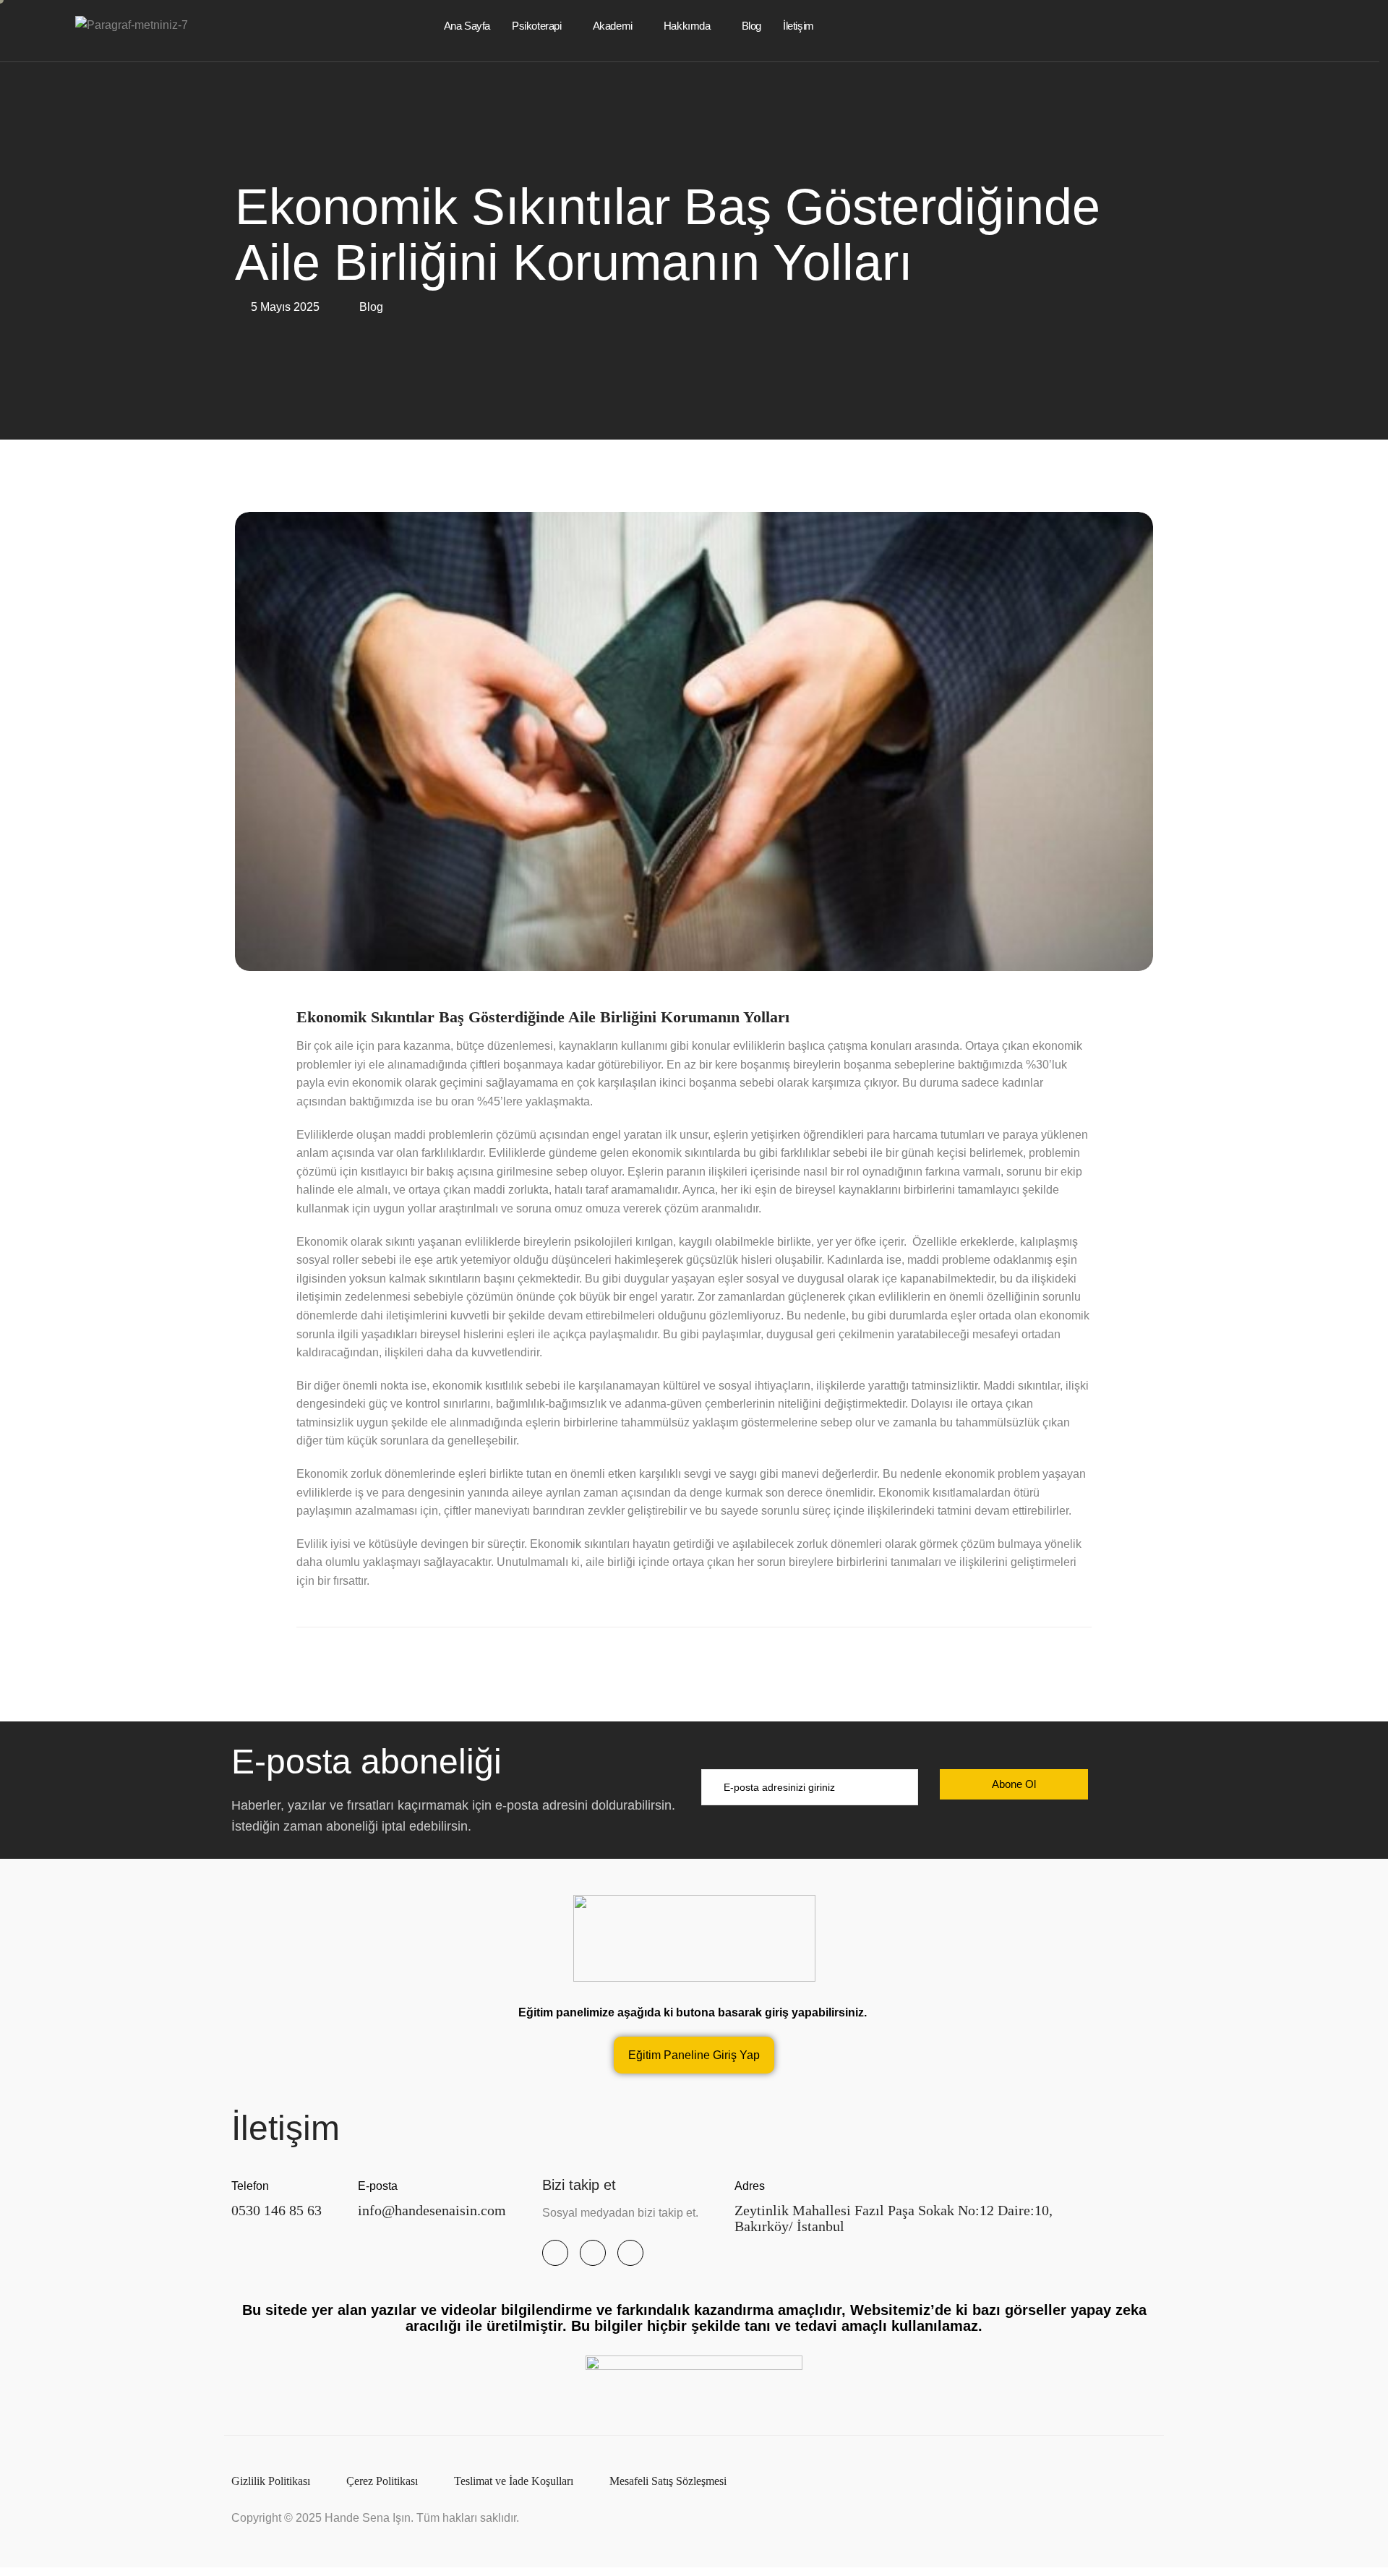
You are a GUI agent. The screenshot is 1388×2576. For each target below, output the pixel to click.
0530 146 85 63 (277, 2210)
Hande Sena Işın (368, 2518)
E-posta (378, 2186)
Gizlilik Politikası (271, 2481)
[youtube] (593, 2253)
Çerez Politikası (382, 2481)
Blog (371, 307)
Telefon (250, 2186)
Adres (750, 2186)
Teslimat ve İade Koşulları (514, 2481)
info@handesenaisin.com (432, 2210)
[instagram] (555, 2253)
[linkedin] (630, 2253)
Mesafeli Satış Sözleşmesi (668, 2481)
